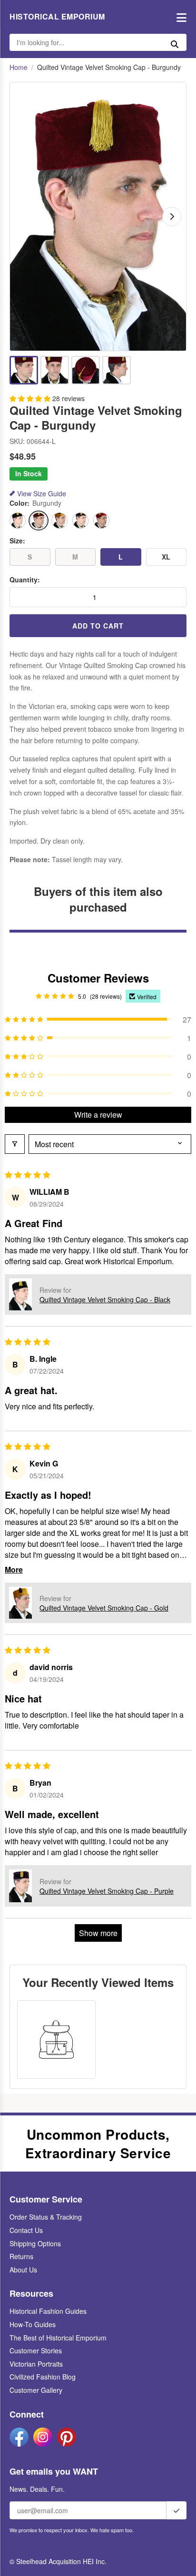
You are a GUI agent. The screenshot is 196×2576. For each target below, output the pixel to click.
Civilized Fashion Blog (43, 2377)
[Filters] (15, 1144)
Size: (17, 541)
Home (19, 67)
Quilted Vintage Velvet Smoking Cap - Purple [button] (107, 1891)
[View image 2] (55, 370)
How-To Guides (33, 2324)
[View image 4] (117, 370)
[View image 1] (24, 370)
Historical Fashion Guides (48, 2311)
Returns (21, 2256)
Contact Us (26, 2230)
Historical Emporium (57, 17)
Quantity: (25, 580)
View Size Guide (42, 494)
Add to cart (98, 626)
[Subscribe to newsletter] (176, 2510)
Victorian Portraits (36, 2364)
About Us (23, 2270)
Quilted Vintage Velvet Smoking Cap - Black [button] (105, 1299)
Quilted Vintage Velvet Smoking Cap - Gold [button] (104, 1608)
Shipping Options (35, 2243)
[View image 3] (86, 370)
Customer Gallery (36, 2390)
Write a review (98, 1115)
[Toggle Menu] (179, 17)
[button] (31, 398)
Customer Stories (36, 2350)
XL (166, 557)
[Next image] (172, 216)
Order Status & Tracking (46, 2217)
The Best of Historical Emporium (58, 2338)
